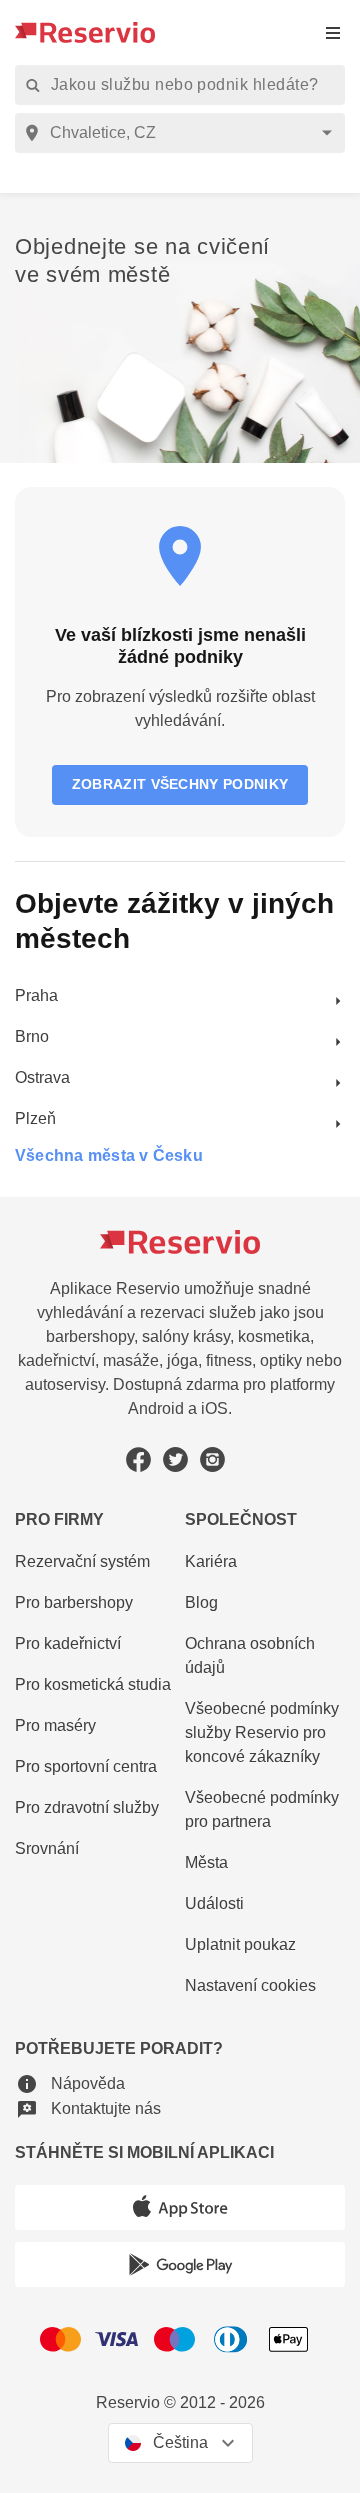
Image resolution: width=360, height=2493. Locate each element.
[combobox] (183, 133)
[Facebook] (138, 1459)
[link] (180, 996)
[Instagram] (212, 1459)
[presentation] (333, 32)
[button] (70, 2083)
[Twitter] (175, 1459)
